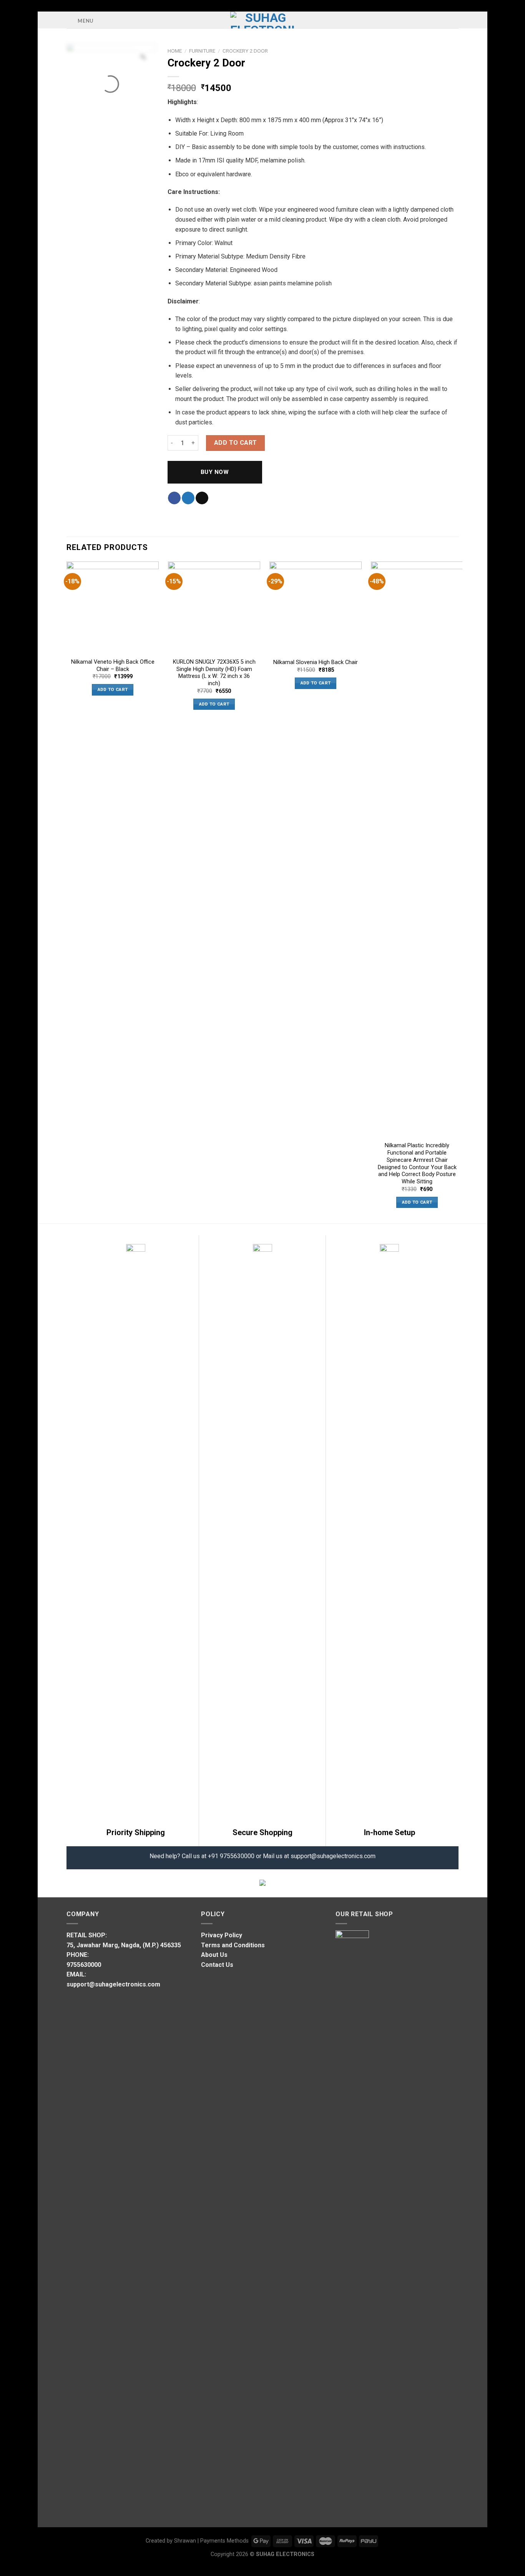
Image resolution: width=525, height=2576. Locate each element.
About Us (214, 1955)
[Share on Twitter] (188, 498)
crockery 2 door (245, 51)
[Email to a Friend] (202, 498)
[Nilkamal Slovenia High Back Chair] (316, 608)
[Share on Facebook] (174, 498)
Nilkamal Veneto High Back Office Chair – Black (113, 666)
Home (175, 51)
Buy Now (215, 472)
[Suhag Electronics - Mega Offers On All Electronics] (263, 20)
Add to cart (236, 443)
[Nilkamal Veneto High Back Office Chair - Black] (113, 608)
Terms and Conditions (233, 1945)
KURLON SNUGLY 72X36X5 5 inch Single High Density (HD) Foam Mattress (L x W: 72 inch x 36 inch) (214, 673)
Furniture (202, 51)
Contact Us (217, 1965)
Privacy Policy (222, 1935)
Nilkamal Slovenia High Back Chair (316, 662)
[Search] (455, 20)
